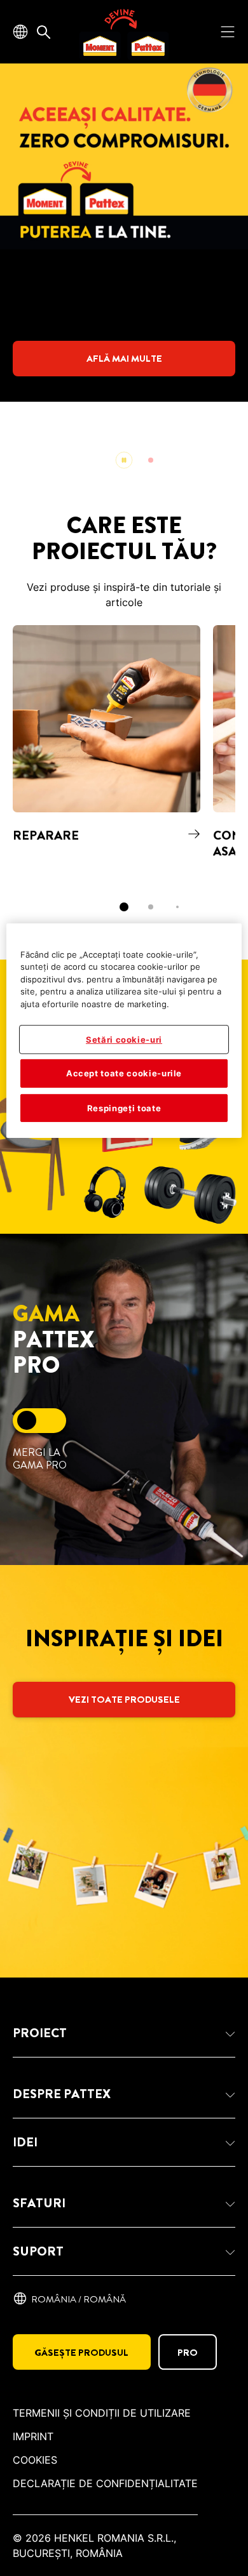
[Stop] (124, 460)
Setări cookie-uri (124, 1040)
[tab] (151, 460)
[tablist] (124, 907)
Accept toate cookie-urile (124, 1073)
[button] (124, 2033)
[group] (124, 273)
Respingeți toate (124, 1107)
